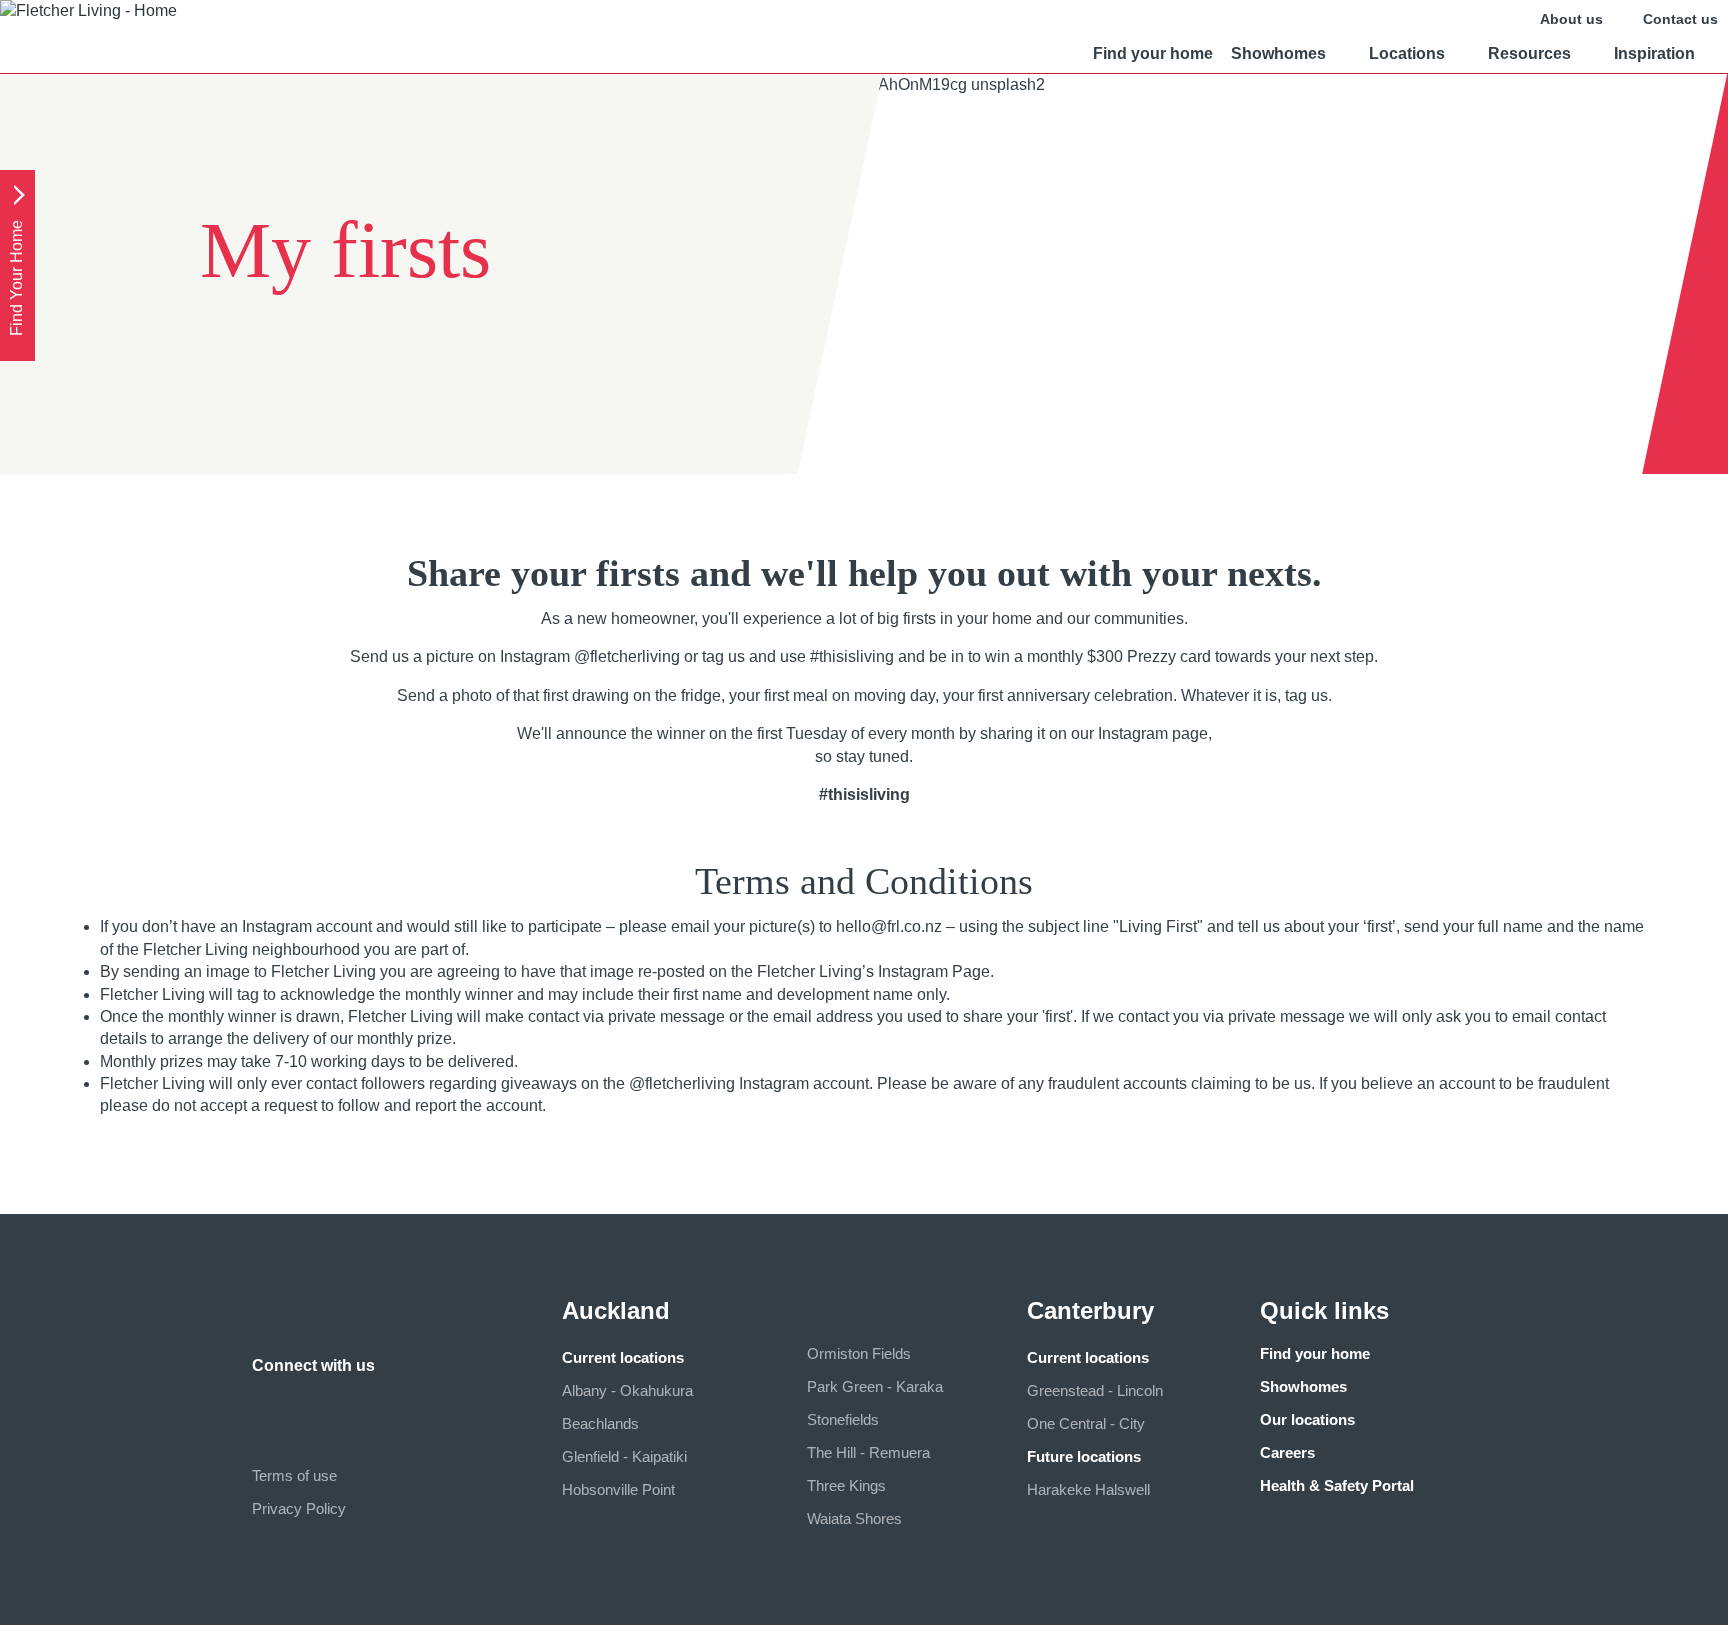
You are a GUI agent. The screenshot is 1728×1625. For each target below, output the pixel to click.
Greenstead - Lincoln (1095, 1390)
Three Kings (846, 1485)
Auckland (616, 1310)
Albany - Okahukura (627, 1390)
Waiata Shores (854, 1518)
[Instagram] (268, 1404)
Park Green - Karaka (875, 1386)
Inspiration (1654, 53)
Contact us (1680, 19)
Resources (1529, 53)
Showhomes (1278, 53)
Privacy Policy (299, 1508)
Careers (1287, 1452)
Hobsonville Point (618, 1489)
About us (1571, 19)
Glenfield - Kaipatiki (624, 1456)
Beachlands (600, 1423)
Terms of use (294, 1475)
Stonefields (843, 1419)
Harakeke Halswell (1088, 1489)
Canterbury (1090, 1310)
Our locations (1307, 1419)
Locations (1407, 53)
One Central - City (1086, 1423)
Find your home (1153, 53)
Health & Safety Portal (1337, 1485)
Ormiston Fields (859, 1353)
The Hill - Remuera (868, 1452)
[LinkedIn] (308, 1404)
